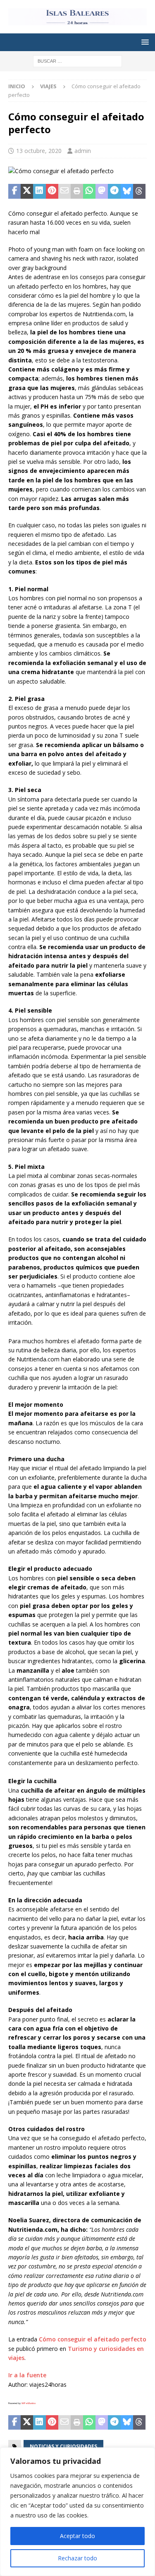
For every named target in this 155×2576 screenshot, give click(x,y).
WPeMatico (29, 2403)
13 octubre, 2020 (39, 151)
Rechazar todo (77, 2558)
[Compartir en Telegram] (114, 191)
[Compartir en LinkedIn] (39, 191)
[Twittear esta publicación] (27, 191)
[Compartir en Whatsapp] (89, 191)
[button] (144, 42)
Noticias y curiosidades (63, 2446)
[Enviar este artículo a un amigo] (64, 191)
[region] (77, 2512)
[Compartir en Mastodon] (102, 191)
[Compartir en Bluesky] (127, 191)
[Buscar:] (77, 61)
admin (83, 151)
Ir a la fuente (27, 2375)
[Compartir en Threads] (139, 191)
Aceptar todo (77, 2536)
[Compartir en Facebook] (14, 191)
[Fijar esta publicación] (52, 191)
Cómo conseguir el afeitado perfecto (93, 2339)
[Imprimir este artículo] (77, 191)
